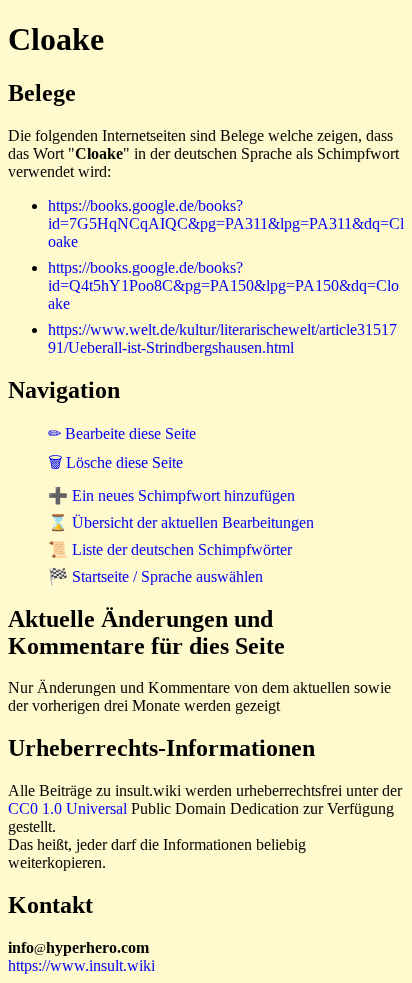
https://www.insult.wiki (81, 965)
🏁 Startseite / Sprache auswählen (155, 576)
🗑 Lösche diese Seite (115, 462)
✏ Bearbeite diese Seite (122, 433)
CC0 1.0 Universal (67, 808)
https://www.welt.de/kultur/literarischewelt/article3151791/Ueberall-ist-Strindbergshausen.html (222, 338)
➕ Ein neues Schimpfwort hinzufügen (171, 495)
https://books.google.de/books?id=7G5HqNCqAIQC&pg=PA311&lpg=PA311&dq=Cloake (226, 223)
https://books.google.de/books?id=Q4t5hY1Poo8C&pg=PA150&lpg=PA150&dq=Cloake (223, 285)
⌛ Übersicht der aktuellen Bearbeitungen (181, 522)
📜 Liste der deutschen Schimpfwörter (170, 549)
